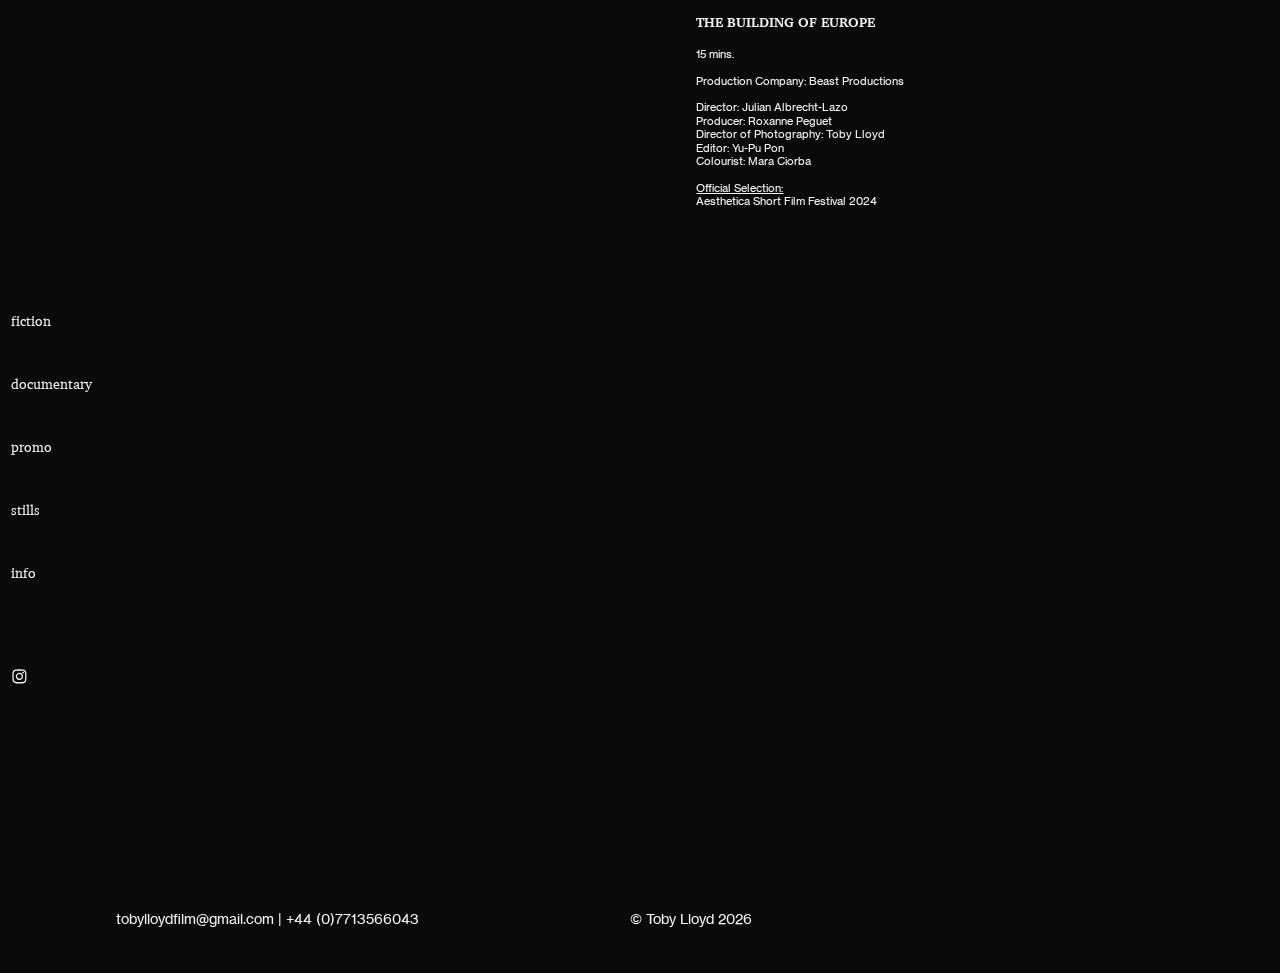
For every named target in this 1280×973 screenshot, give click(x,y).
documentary (51, 384)
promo (31, 447)
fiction (31, 321)
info (23, 573)
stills (25, 510)
